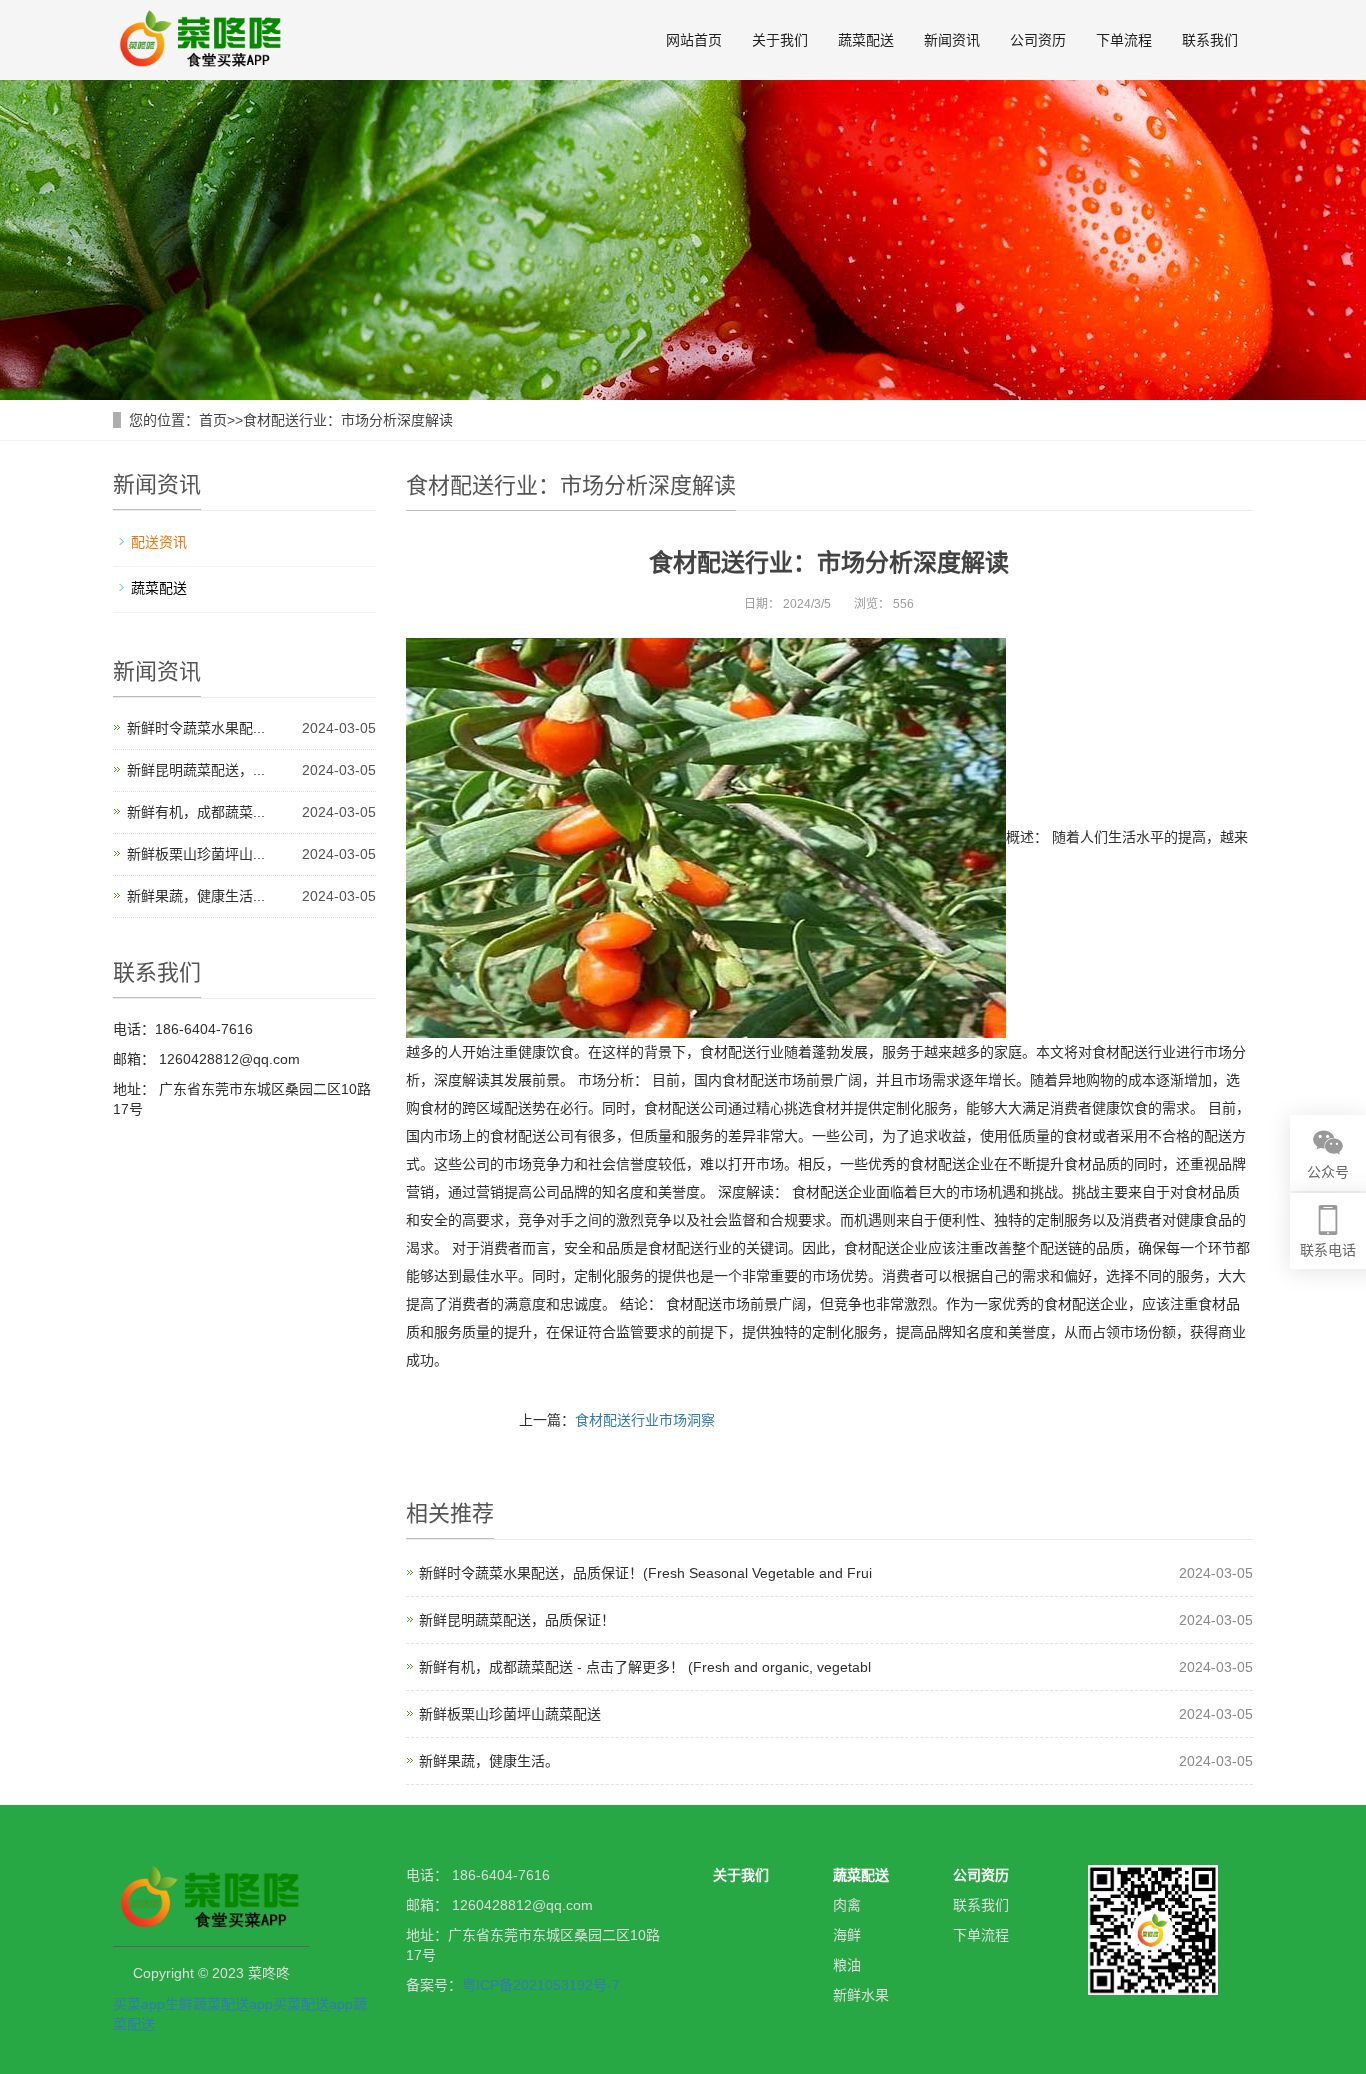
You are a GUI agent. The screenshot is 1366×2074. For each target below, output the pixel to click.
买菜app (139, 2004)
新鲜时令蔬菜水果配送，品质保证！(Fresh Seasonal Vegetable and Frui (645, 1573)
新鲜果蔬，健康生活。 (489, 1761)
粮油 (847, 1965)
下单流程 (1124, 40)
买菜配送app (313, 2004)
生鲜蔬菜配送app (219, 2004)
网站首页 (694, 40)
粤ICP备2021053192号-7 (541, 1985)
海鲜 (847, 1935)
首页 (213, 420)
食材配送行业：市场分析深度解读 (348, 420)
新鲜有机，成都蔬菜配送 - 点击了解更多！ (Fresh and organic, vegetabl (645, 1667)
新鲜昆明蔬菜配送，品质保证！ (517, 1620)
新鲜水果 (861, 1995)
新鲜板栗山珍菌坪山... (196, 854)
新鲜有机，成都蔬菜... (196, 812)
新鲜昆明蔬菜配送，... (196, 770)
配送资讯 (159, 542)
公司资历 (1038, 40)
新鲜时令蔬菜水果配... (196, 728)
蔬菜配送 (866, 40)
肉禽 (847, 1905)
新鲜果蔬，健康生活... (196, 896)
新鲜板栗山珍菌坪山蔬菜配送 (510, 1714)
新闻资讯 (952, 40)
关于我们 (780, 40)
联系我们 (1210, 40)
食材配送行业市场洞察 (645, 1420)
